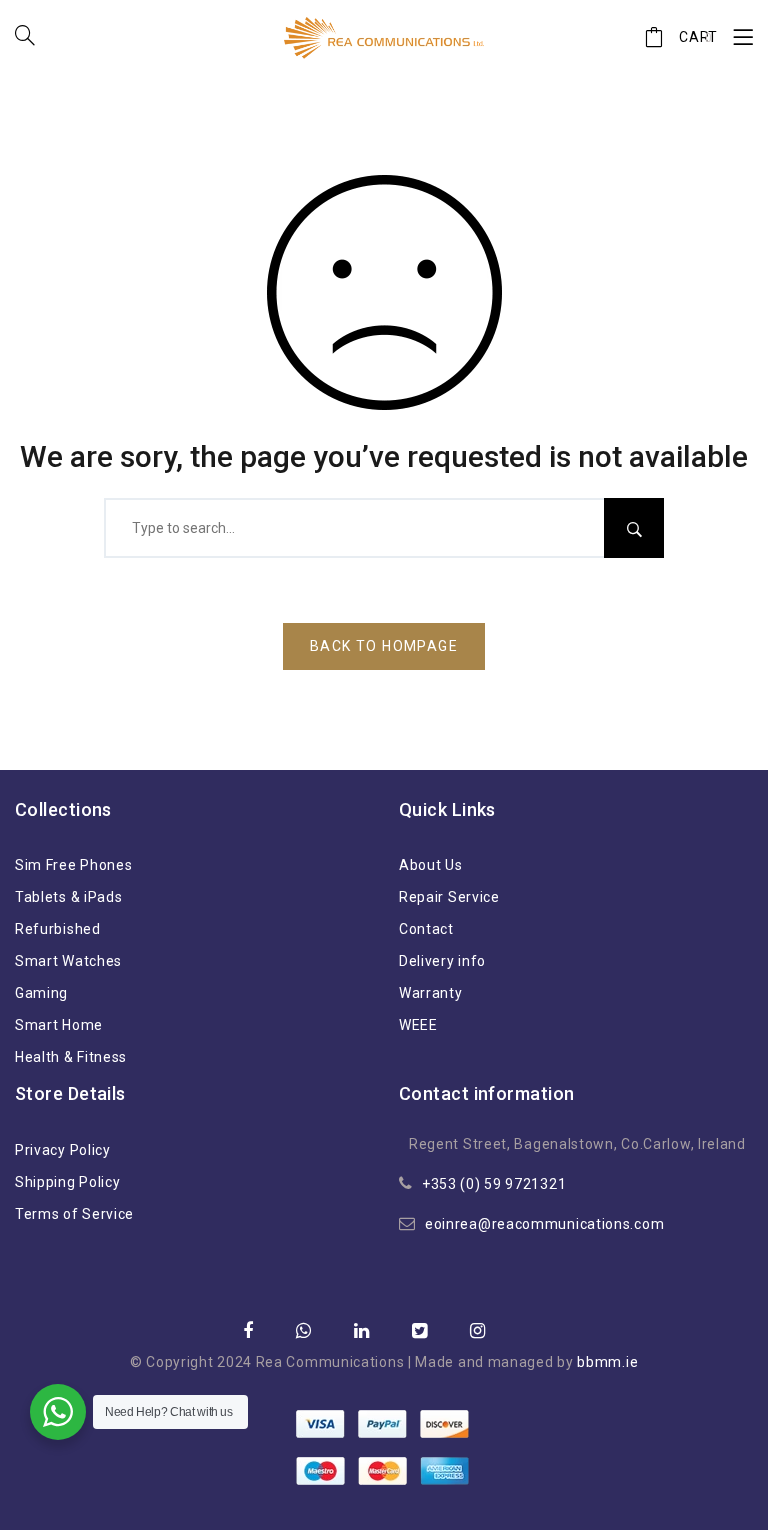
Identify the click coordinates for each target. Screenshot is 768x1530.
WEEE (418, 1025)
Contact (426, 929)
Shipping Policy (68, 1182)
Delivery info (442, 961)
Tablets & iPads (69, 897)
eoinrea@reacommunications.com (544, 1224)
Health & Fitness (71, 1057)
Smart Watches (68, 961)
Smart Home (59, 1025)
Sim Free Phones (74, 865)
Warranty (431, 993)
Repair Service (449, 897)
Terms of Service (74, 1214)
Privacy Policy (63, 1150)
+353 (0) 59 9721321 (494, 1184)
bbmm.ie (607, 1362)
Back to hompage (384, 646)
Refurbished (58, 929)
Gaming (41, 993)
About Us (431, 865)
